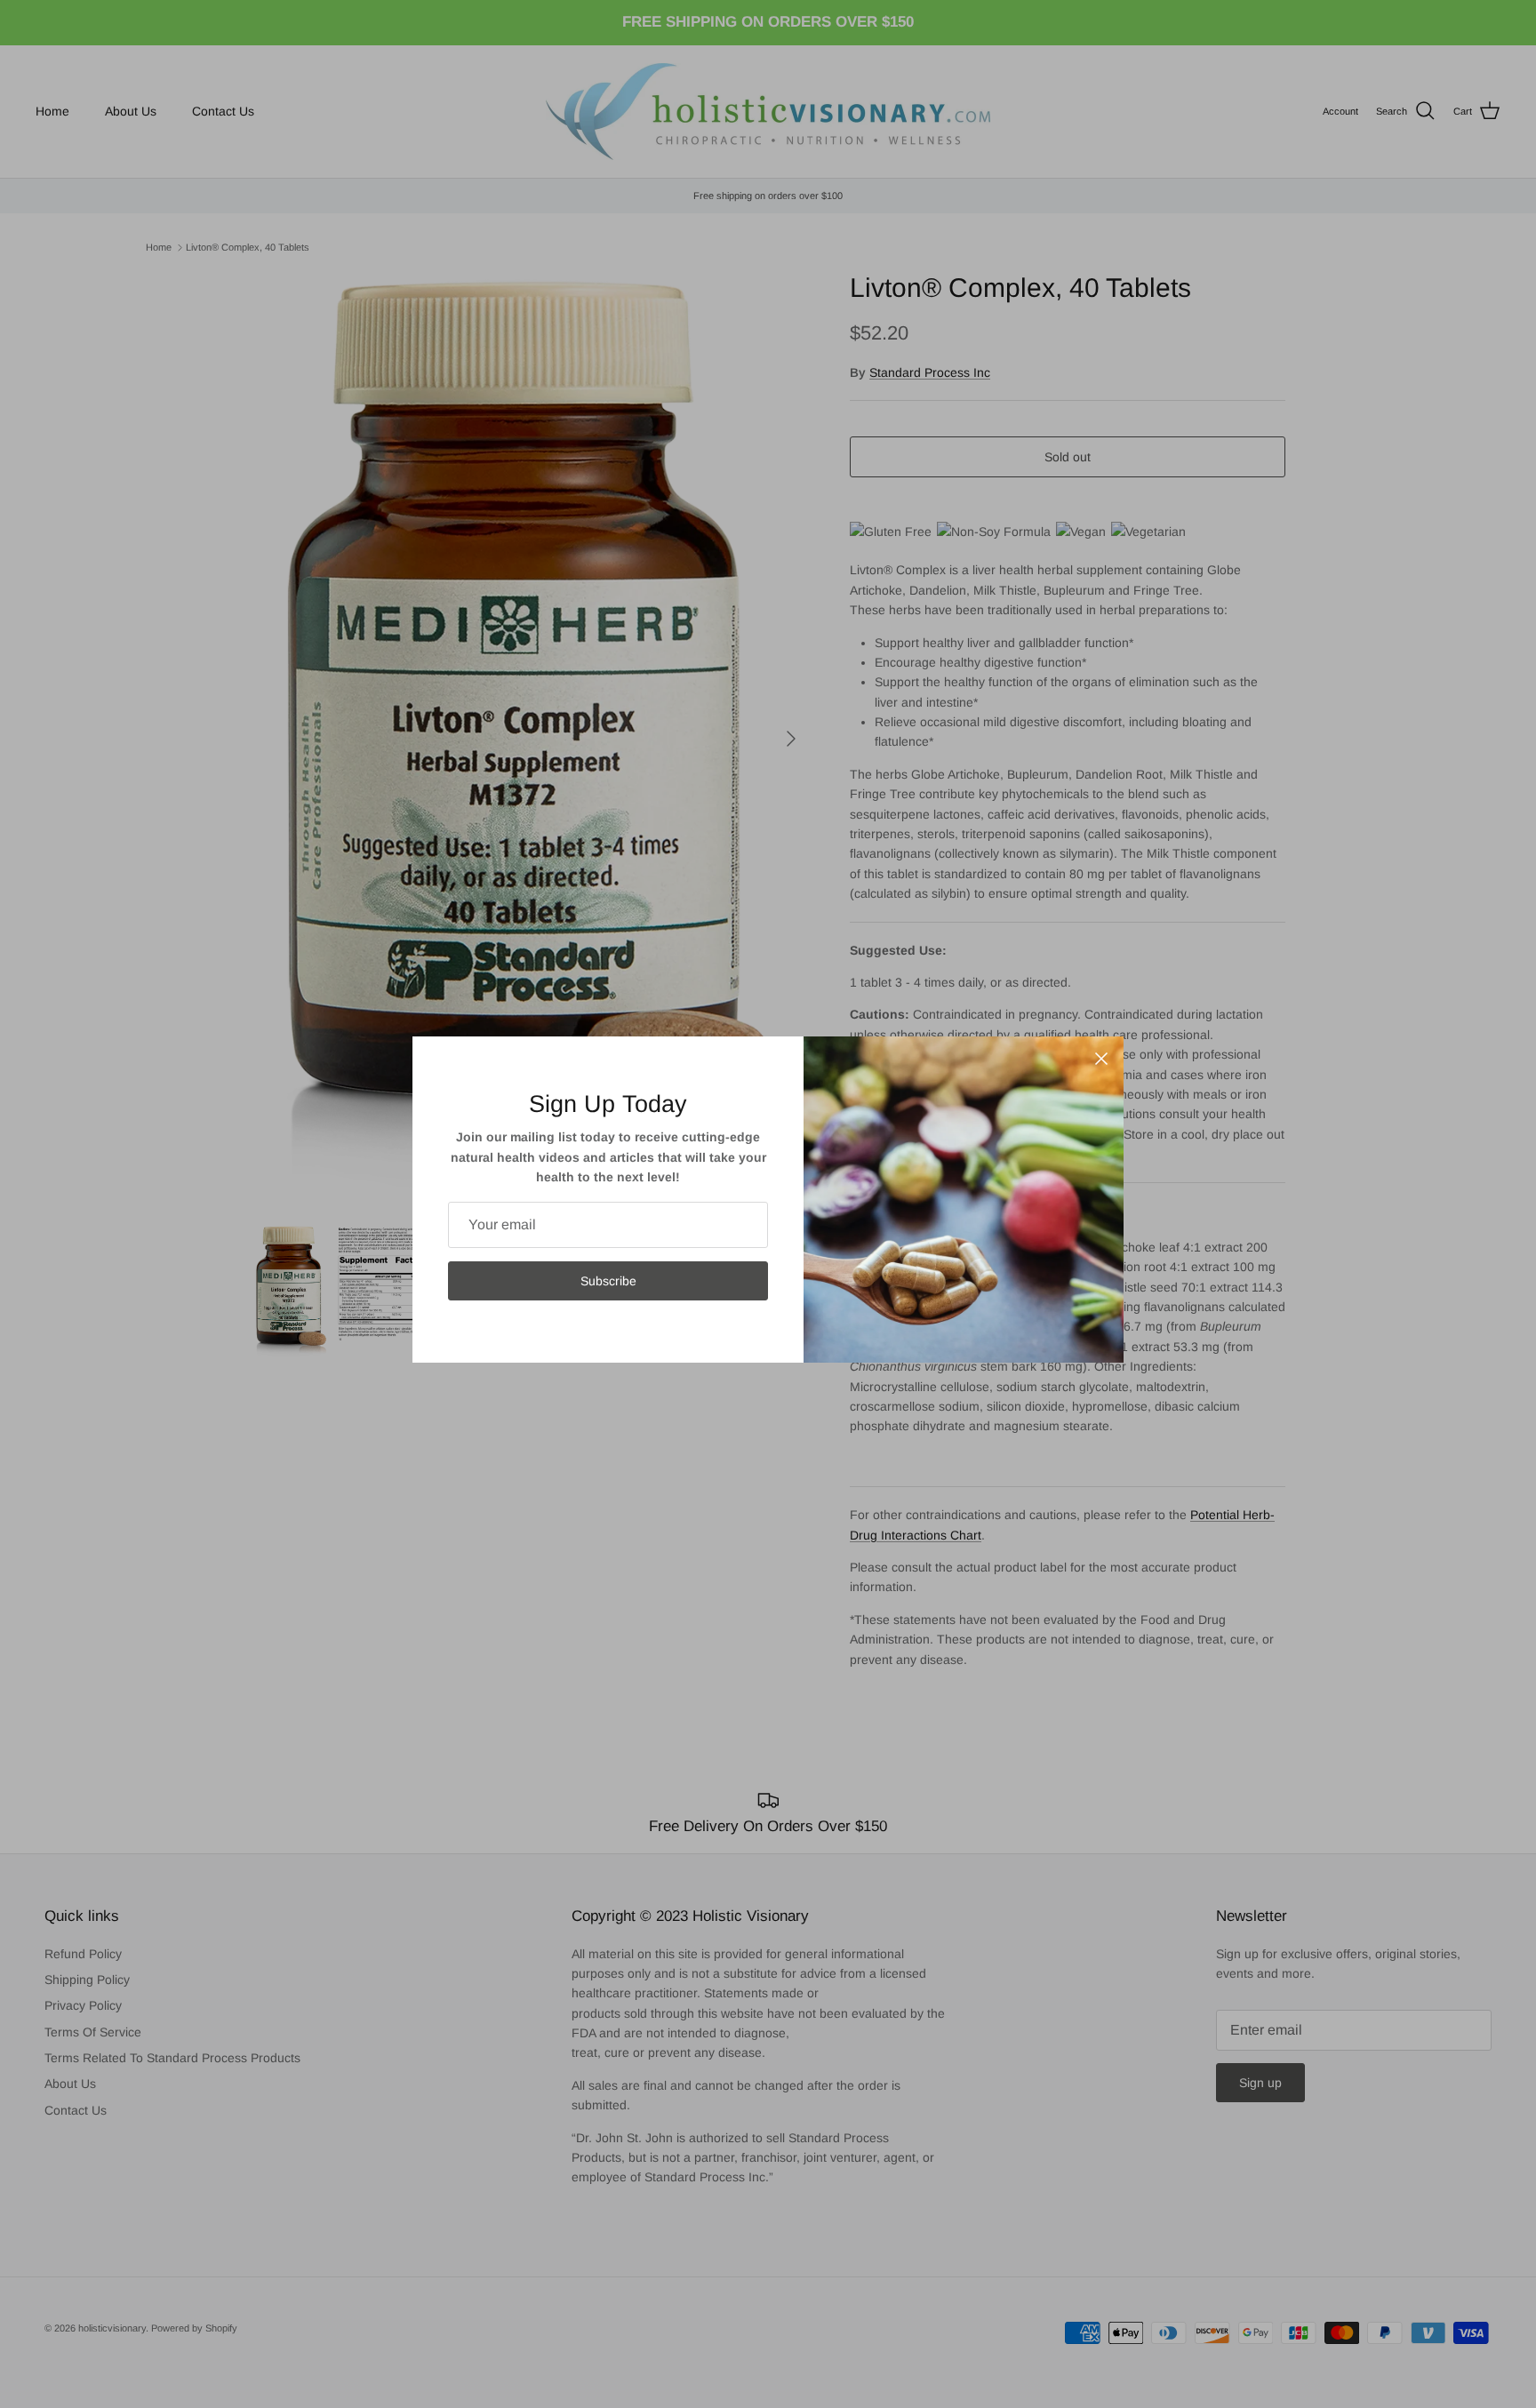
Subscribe (608, 1281)
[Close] (1101, 1059)
